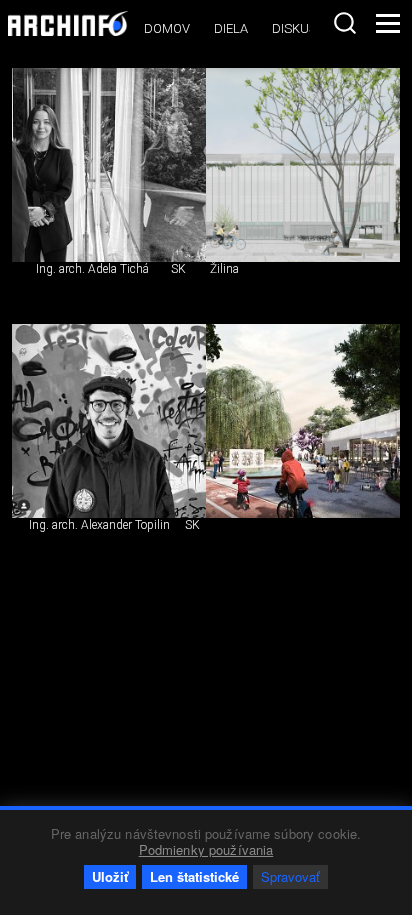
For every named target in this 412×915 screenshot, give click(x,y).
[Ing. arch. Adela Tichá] (109, 165)
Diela (231, 28)
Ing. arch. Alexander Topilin (99, 525)
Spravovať (290, 876)
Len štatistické (194, 876)
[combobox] (345, 23)
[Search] (345, 23)
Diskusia (300, 28)
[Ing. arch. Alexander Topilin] (109, 421)
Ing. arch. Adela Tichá (92, 269)
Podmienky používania (206, 849)
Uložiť (110, 876)
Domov (167, 28)
